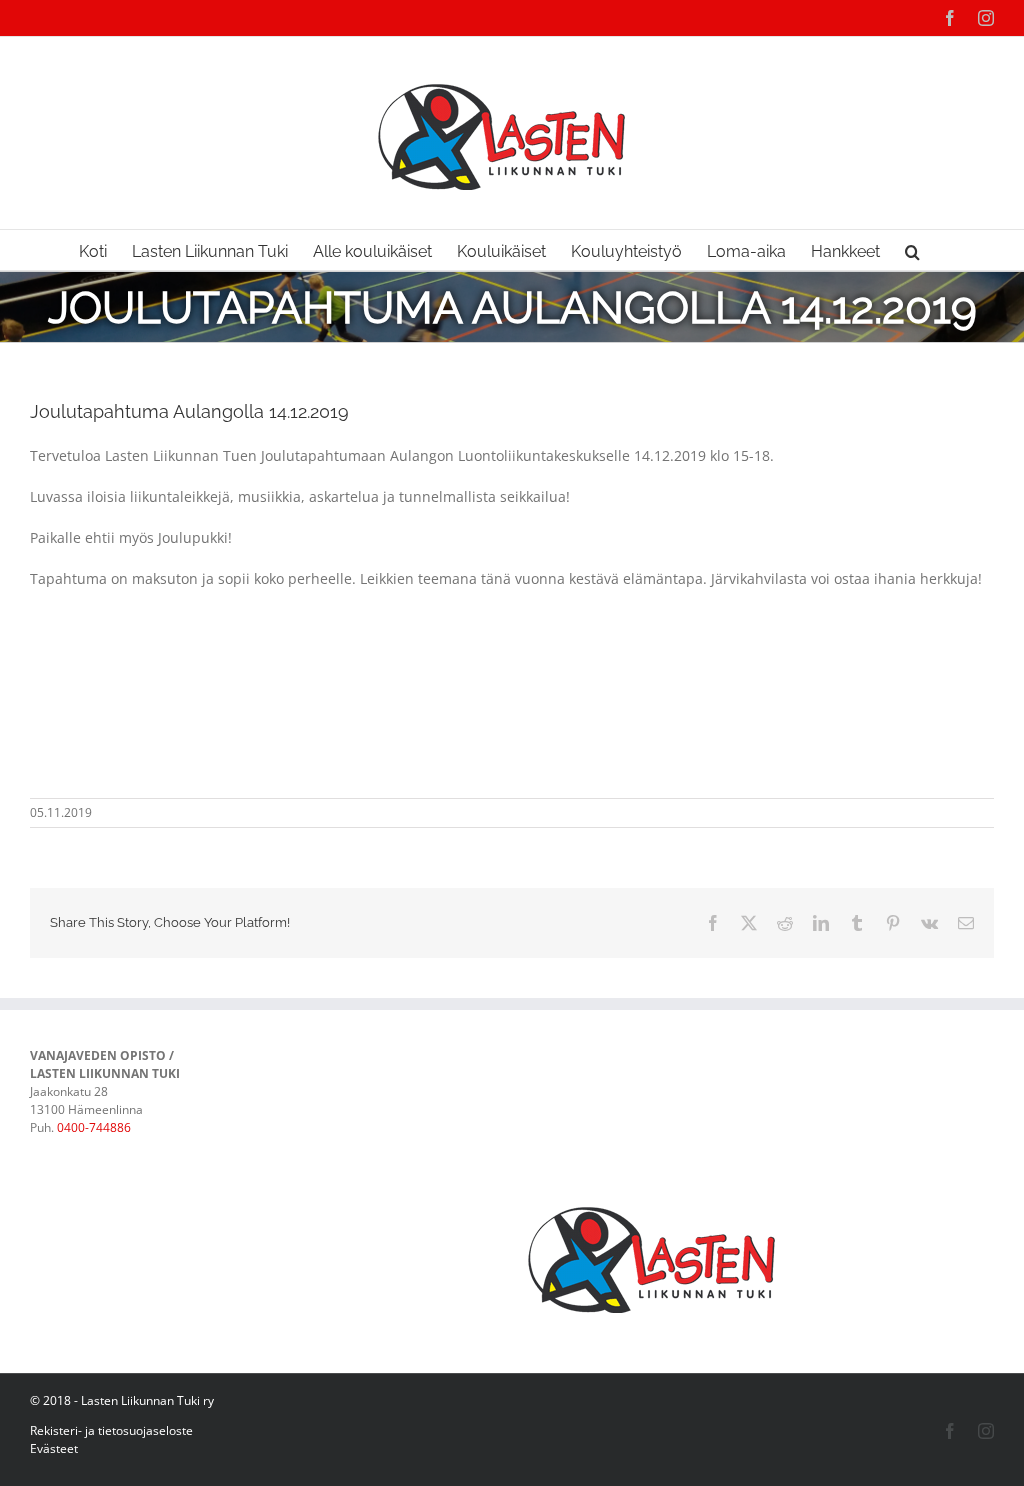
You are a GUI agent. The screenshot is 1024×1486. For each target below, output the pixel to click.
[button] (912, 250)
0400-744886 (94, 1127)
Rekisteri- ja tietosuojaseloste (111, 1430)
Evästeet (54, 1448)
